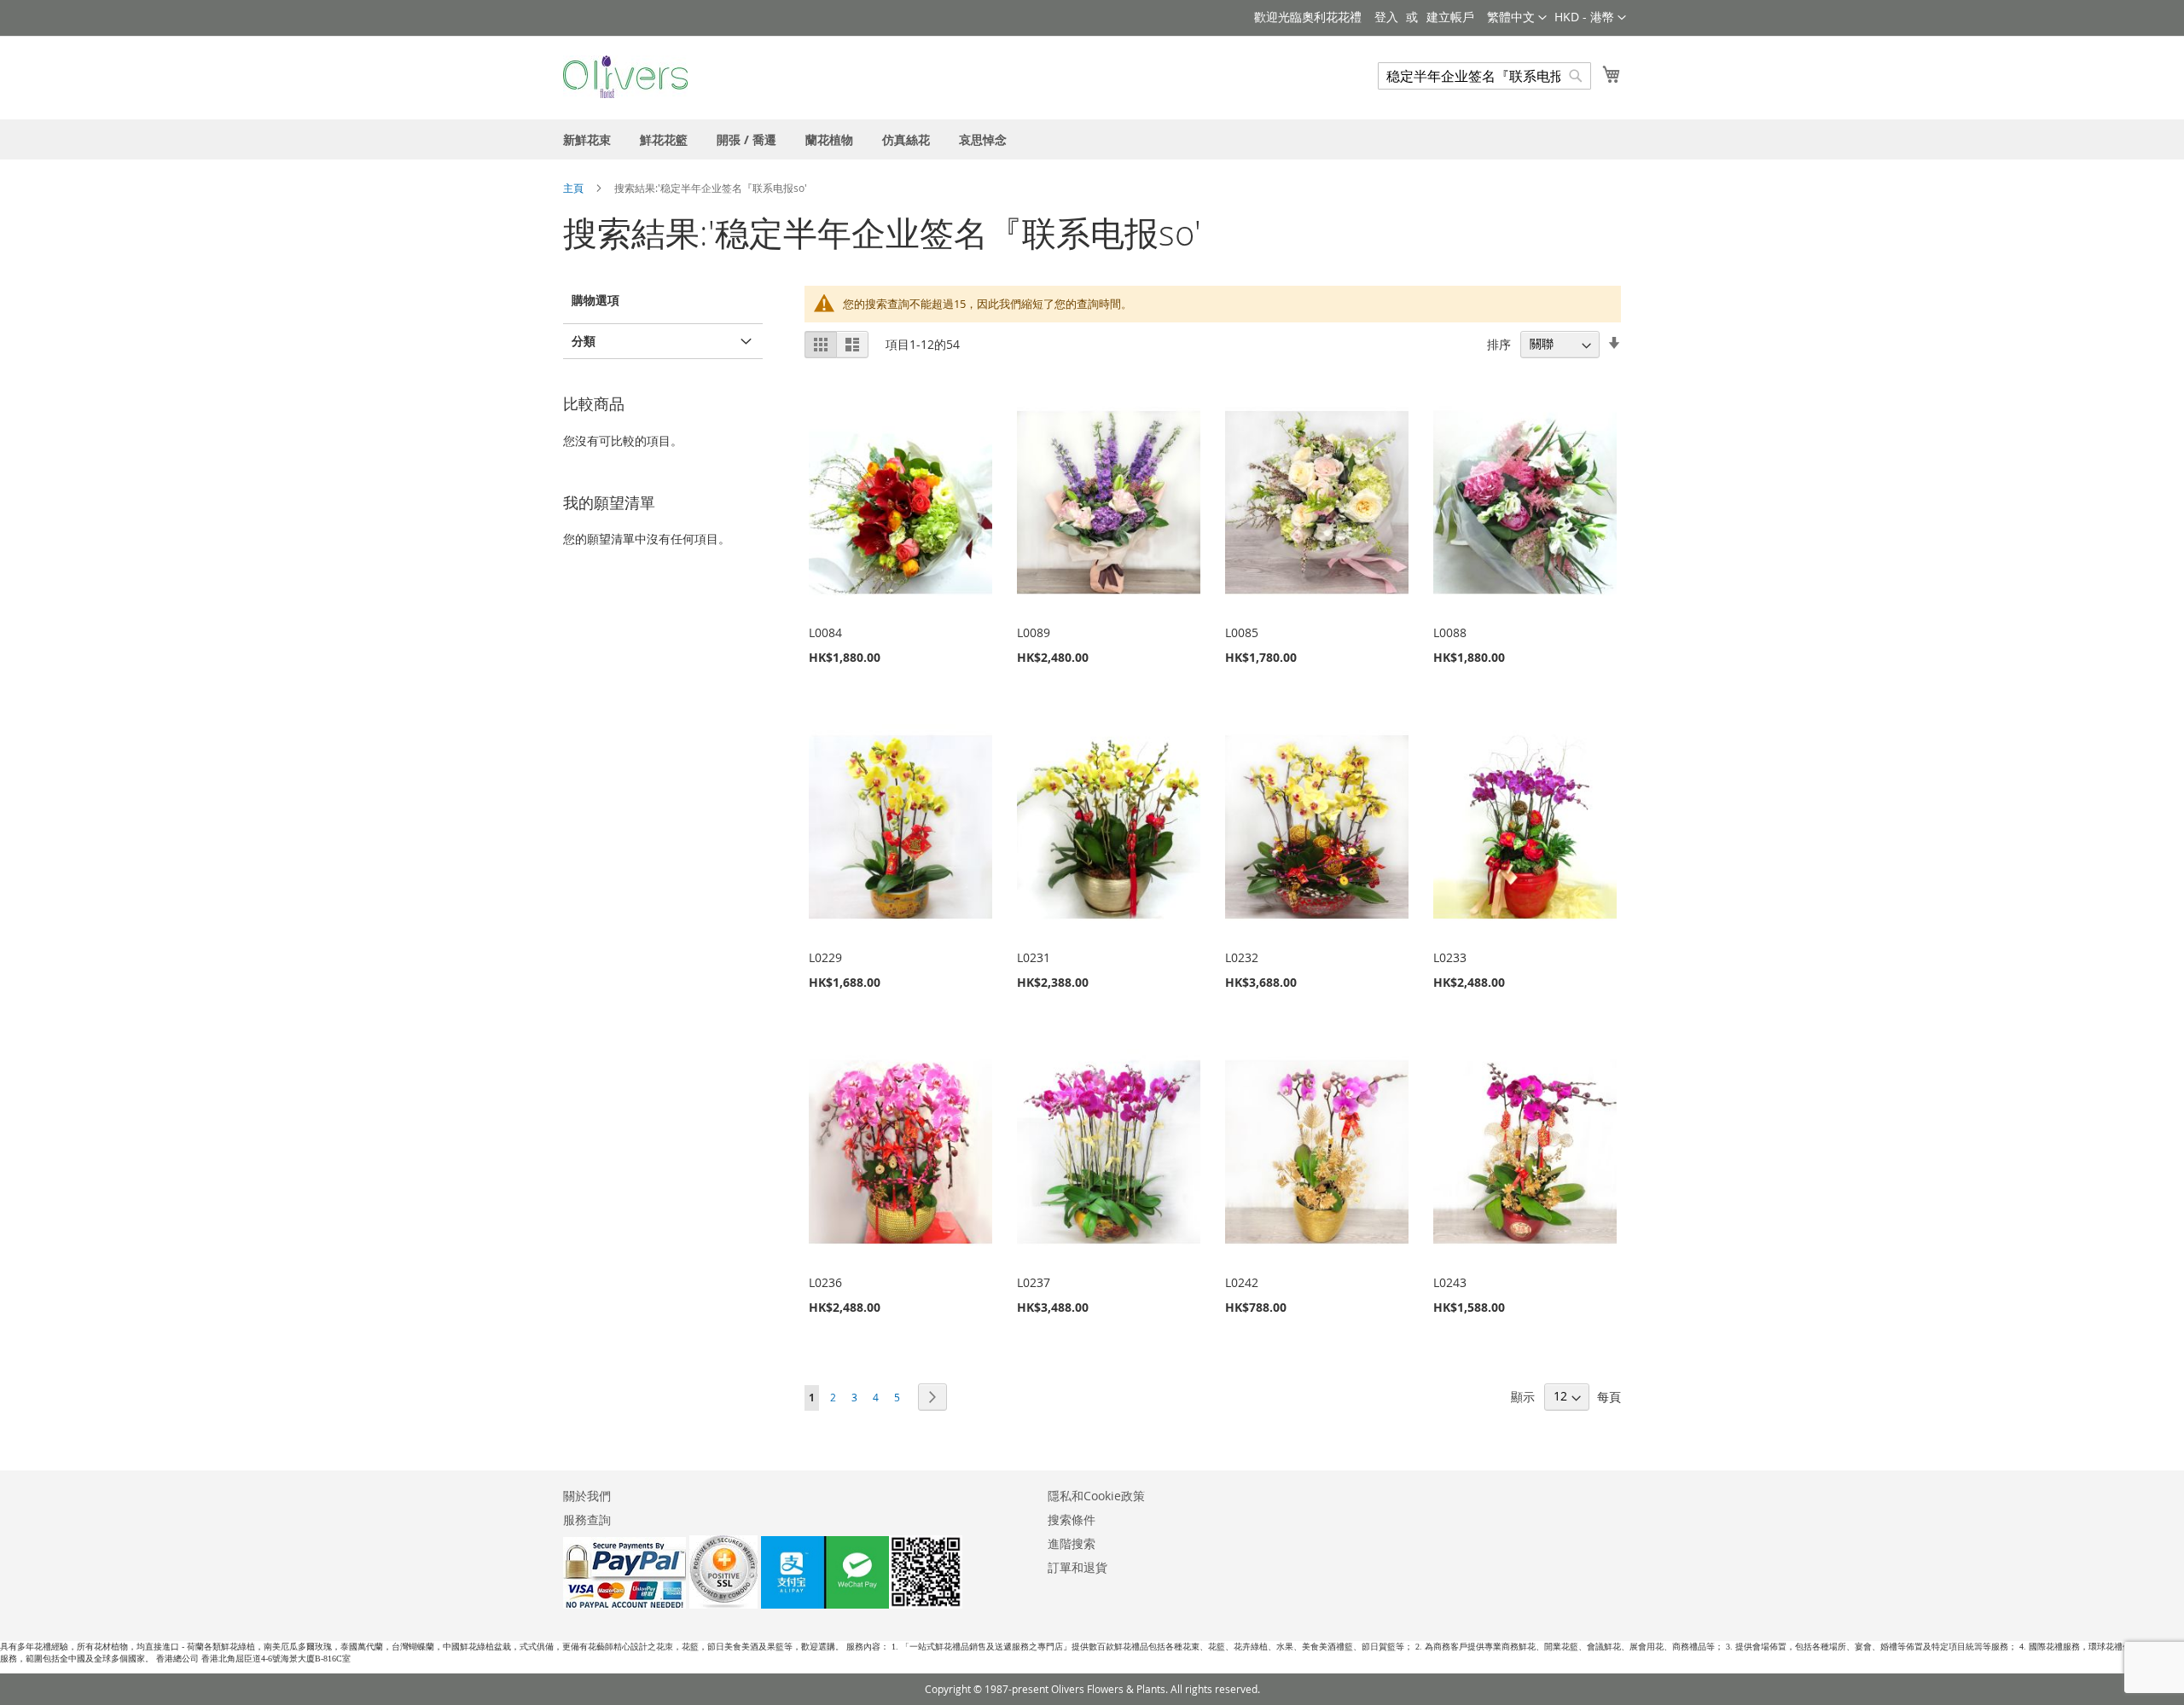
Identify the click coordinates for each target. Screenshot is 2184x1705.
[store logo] (625, 77)
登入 (1386, 17)
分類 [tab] (584, 341)
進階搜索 (1072, 1543)
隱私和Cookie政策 (1096, 1496)
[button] (1590, 18)
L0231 (1034, 957)
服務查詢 (587, 1519)
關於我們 (587, 1496)
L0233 (1450, 957)
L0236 (825, 1282)
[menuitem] (587, 139)
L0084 (825, 632)
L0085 (1242, 632)
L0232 (1242, 957)
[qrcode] (862, 1604)
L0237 (1034, 1282)
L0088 (1450, 632)
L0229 (825, 957)
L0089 (1034, 632)
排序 (1499, 343)
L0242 (1242, 1282)
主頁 (575, 188)
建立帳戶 (1450, 17)
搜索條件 (1072, 1519)
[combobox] (1484, 76)
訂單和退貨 (1077, 1567)
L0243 (1450, 1282)
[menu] (1092, 139)
